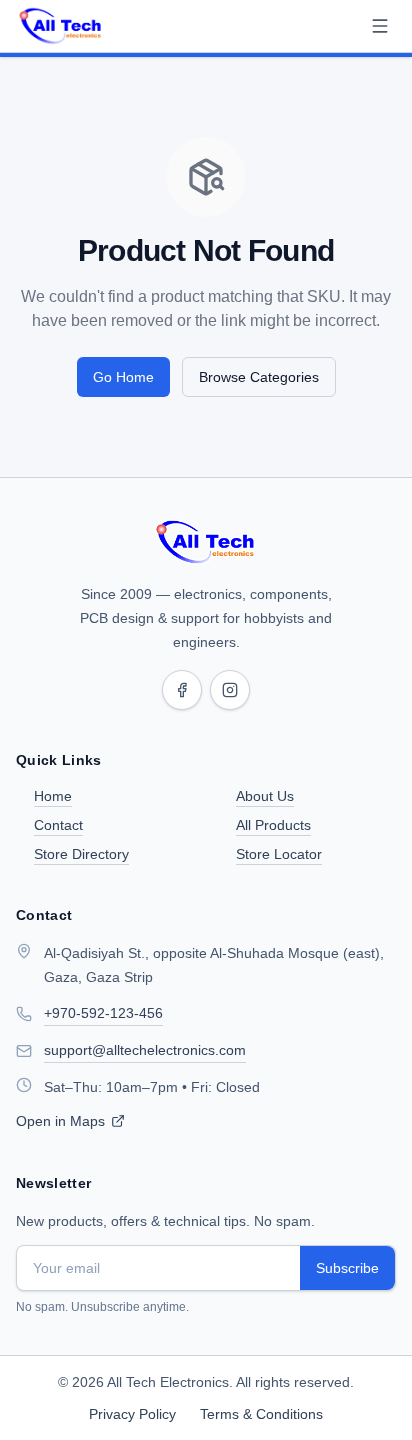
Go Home (123, 377)
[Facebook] (182, 690)
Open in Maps (60, 1121)
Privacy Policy (132, 1414)
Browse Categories (259, 377)
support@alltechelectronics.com (145, 1050)
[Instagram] (230, 690)
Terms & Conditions (261, 1414)
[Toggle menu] (380, 26)
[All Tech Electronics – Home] (206, 542)
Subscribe (347, 1268)
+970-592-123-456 (103, 1013)
